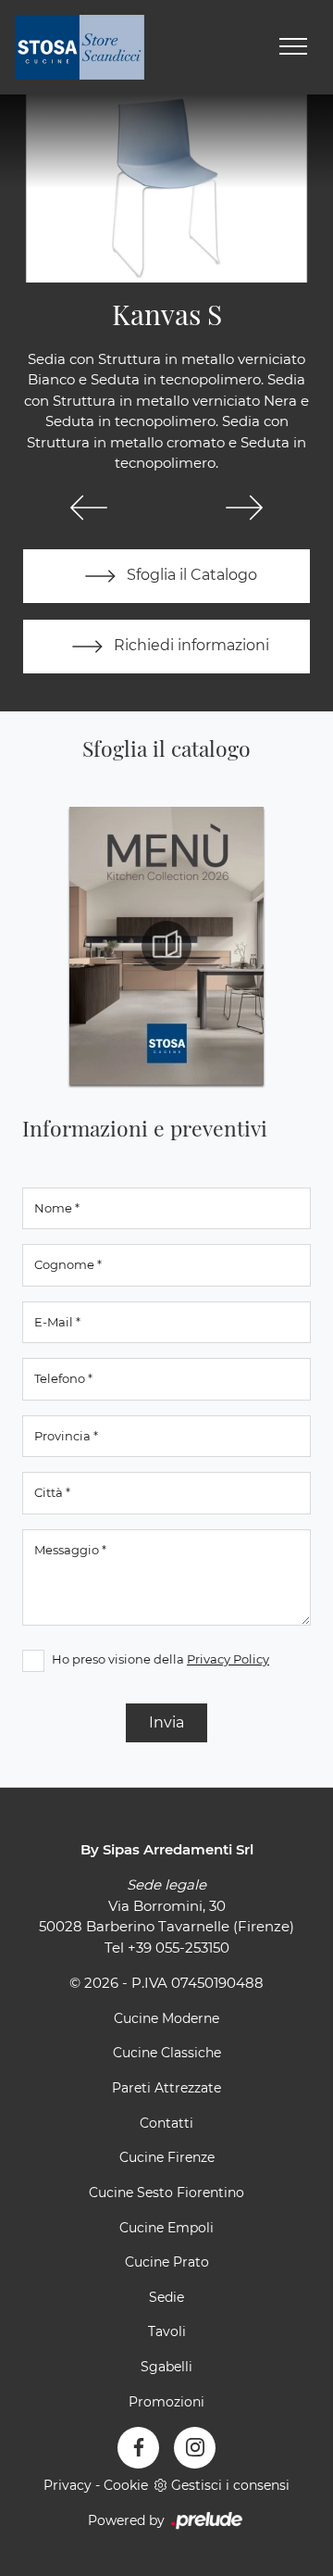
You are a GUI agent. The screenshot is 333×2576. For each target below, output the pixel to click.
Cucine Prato (167, 2262)
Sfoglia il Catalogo (190, 575)
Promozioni (166, 2402)
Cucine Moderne (166, 2018)
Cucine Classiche (167, 2053)
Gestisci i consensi (230, 2485)
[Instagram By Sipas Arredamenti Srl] (195, 2448)
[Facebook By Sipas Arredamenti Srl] (138, 2448)
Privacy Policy (228, 1659)
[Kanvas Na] (89, 508)
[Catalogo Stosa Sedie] (166, 946)
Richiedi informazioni (190, 645)
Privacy (68, 2485)
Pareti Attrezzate (166, 2088)
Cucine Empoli (166, 2228)
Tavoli (167, 2331)
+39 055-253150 (179, 1948)
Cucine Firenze (167, 2157)
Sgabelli (166, 2367)
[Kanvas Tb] (244, 508)
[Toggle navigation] (293, 47)
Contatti (166, 2123)
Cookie (126, 2485)
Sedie (166, 2297)
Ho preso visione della (160, 1659)
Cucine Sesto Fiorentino (166, 2193)
